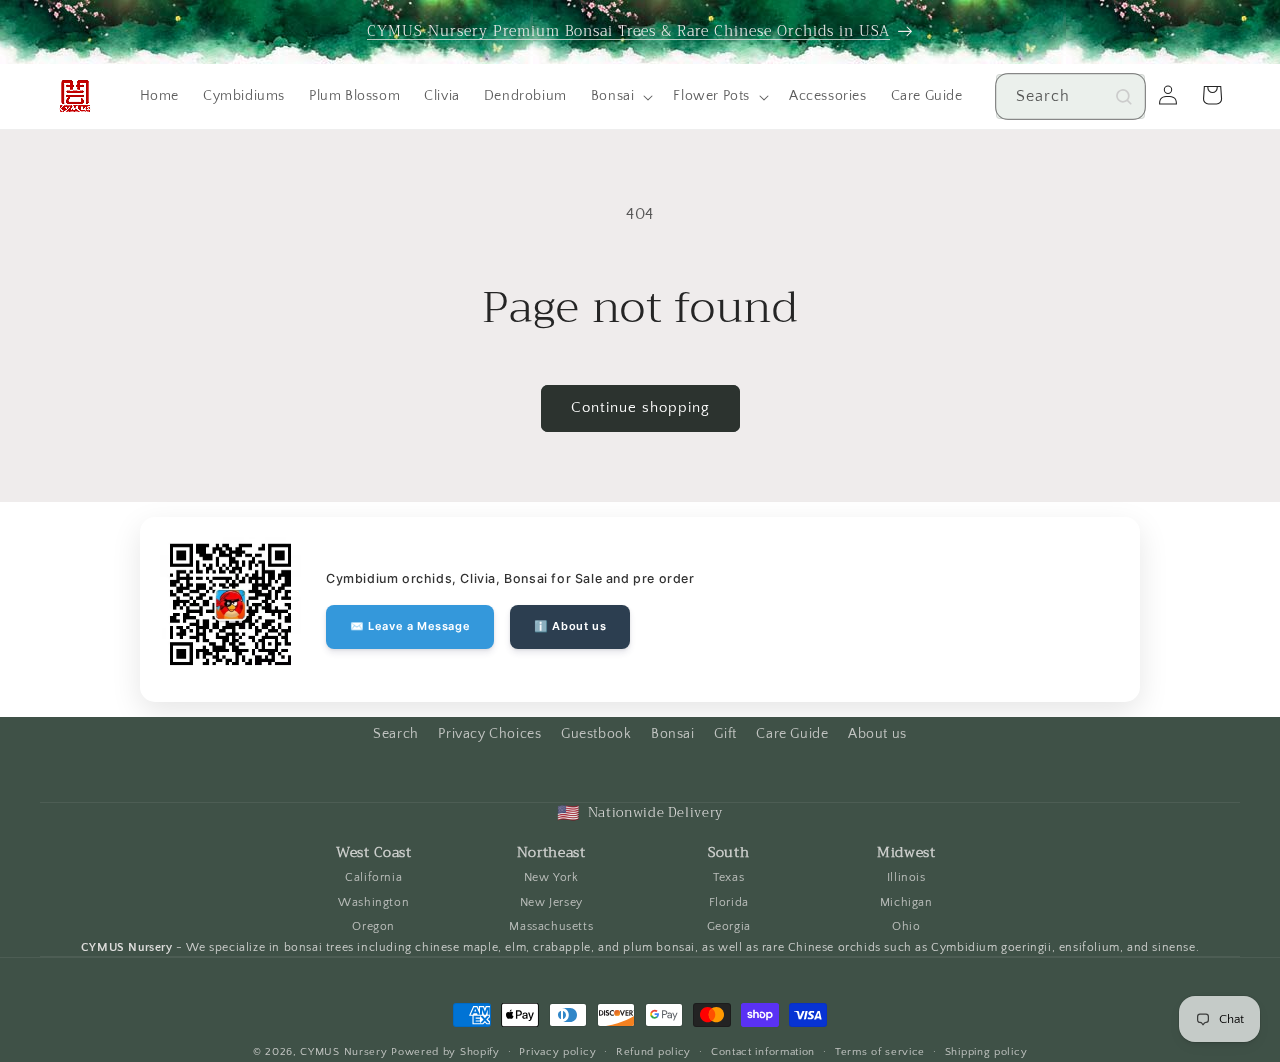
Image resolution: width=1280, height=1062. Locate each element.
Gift (725, 734)
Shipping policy (986, 1052)
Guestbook (596, 734)
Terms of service (880, 1052)
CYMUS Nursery (343, 1052)
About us (877, 734)
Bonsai (673, 734)
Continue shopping (640, 407)
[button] (620, 96)
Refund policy (653, 1052)
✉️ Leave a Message (410, 626)
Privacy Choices (489, 734)
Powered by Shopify (445, 1052)
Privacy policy (557, 1052)
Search (396, 734)
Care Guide (792, 734)
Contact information (763, 1052)
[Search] (1124, 97)
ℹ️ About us (570, 626)
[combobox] (1070, 96)
